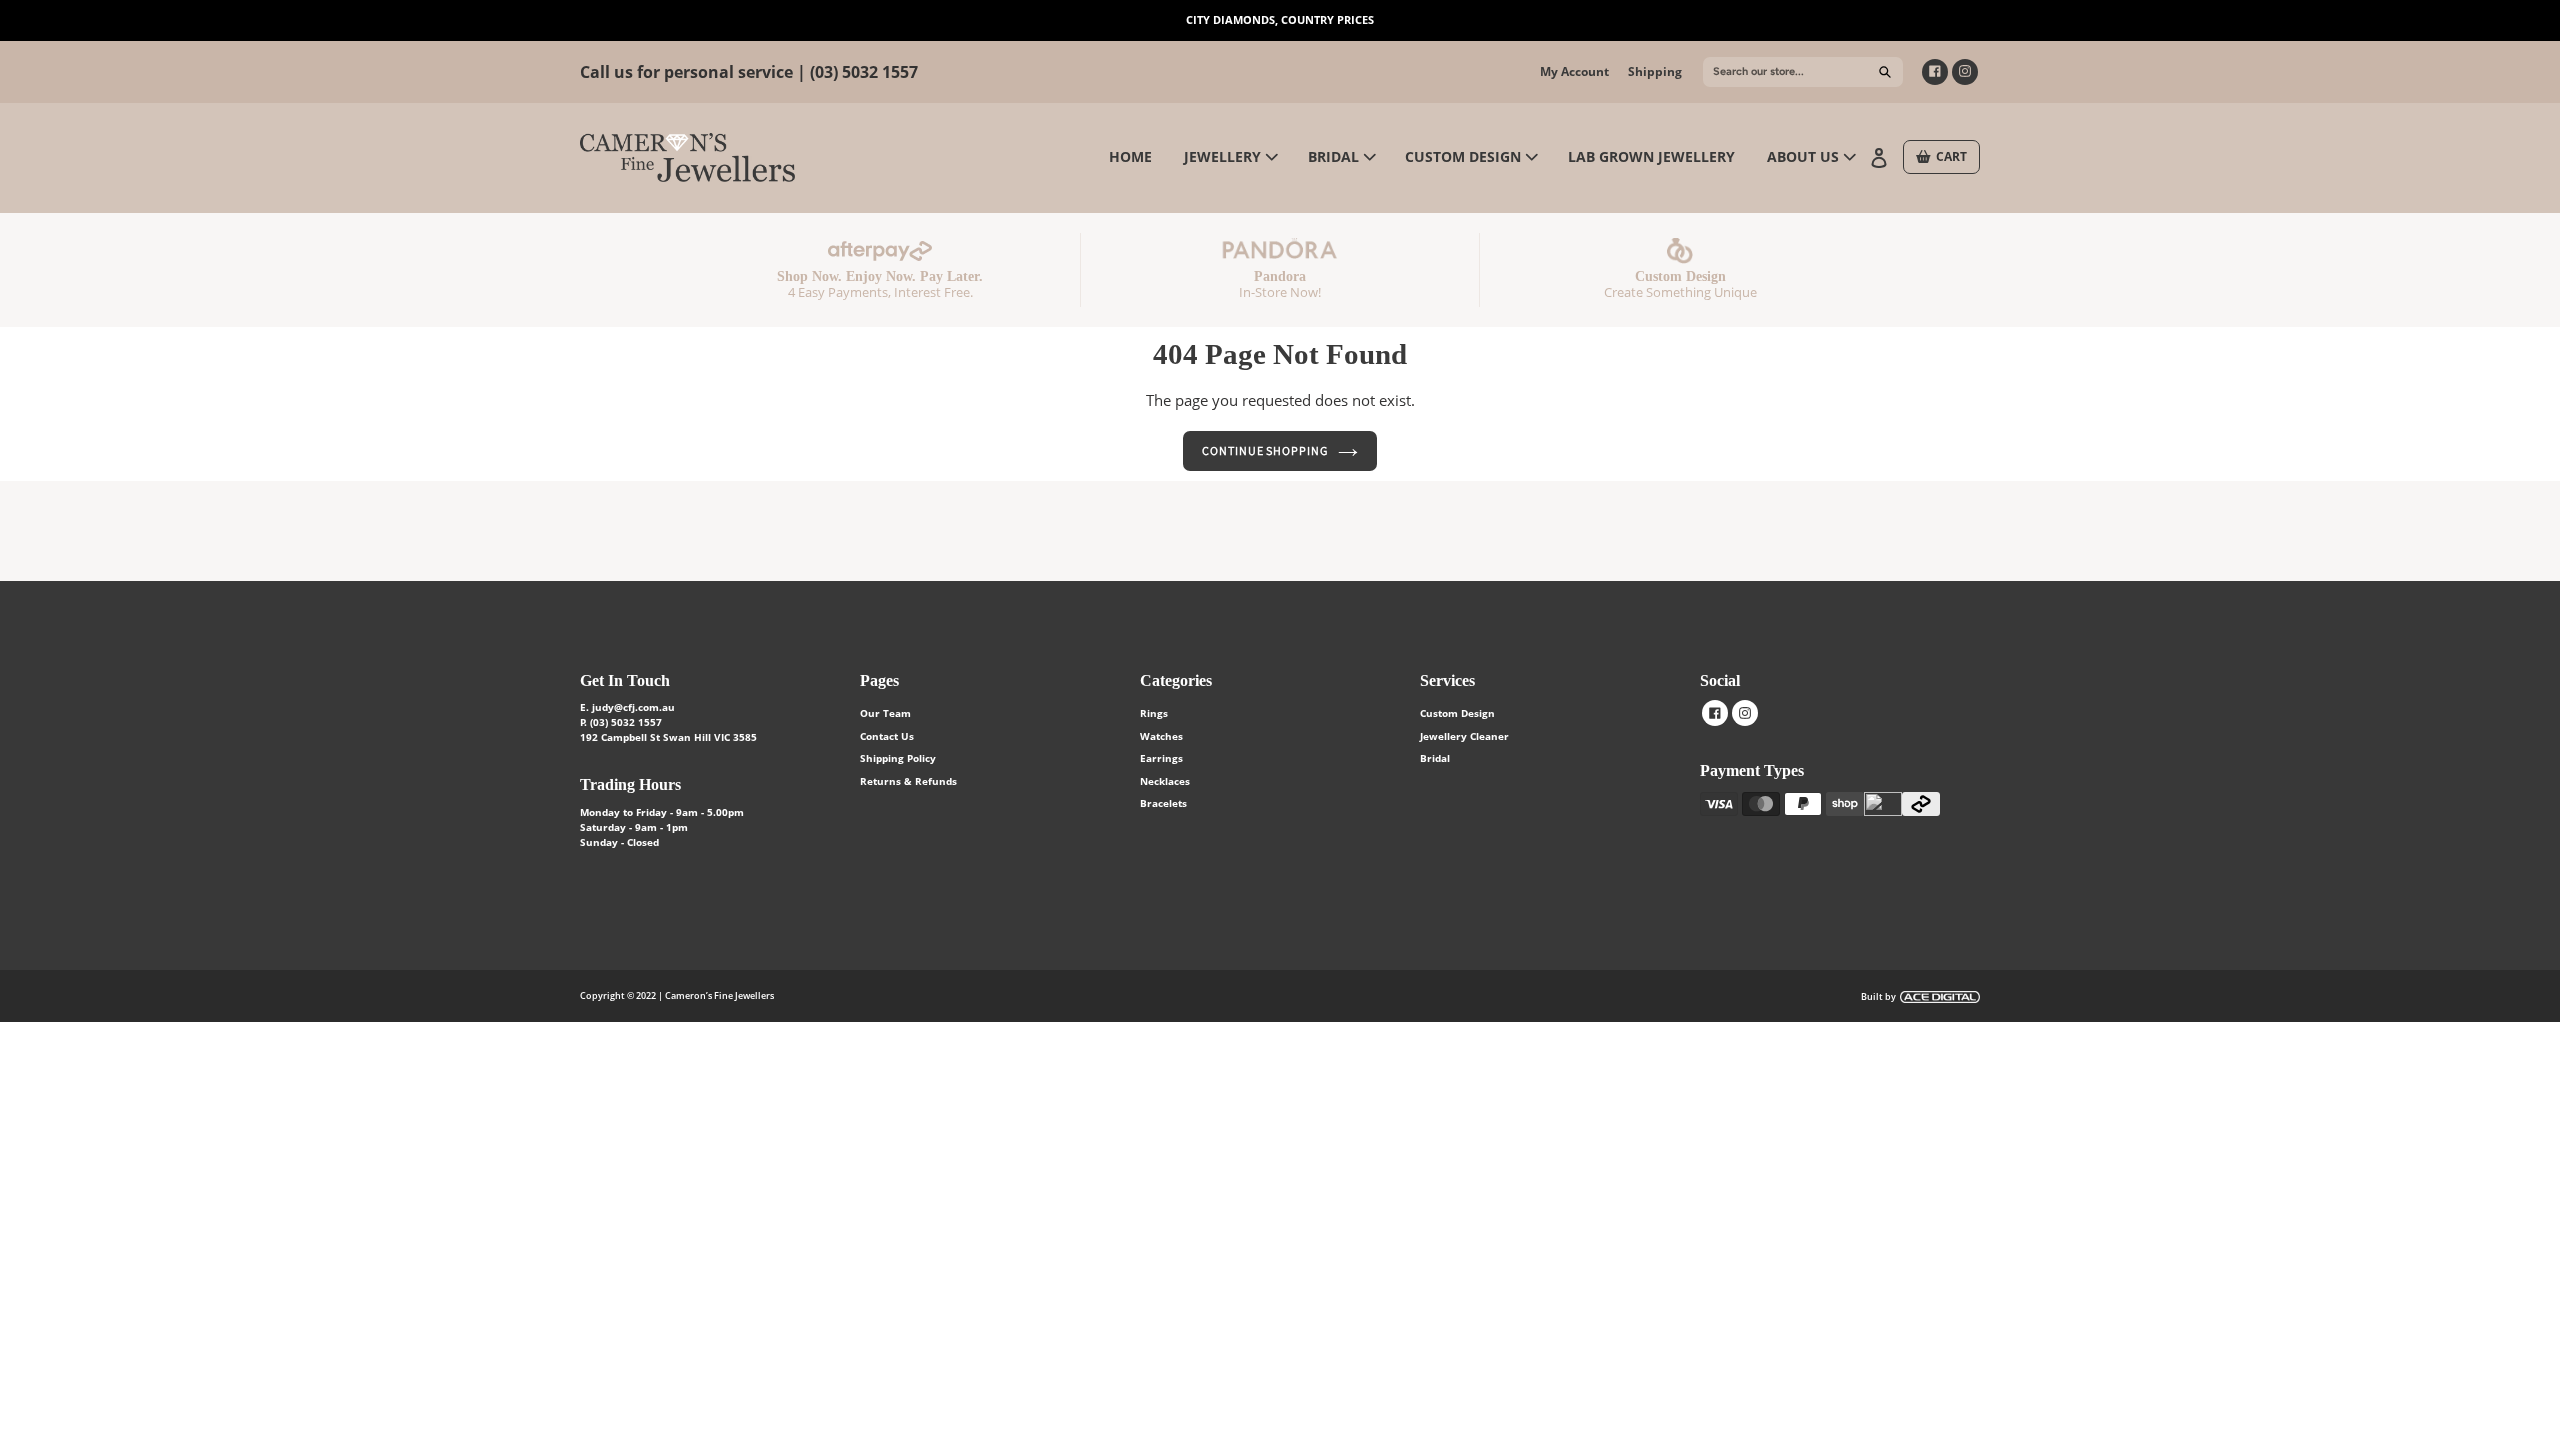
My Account (1574, 71)
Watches (1161, 736)
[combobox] (1803, 72)
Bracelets (1163, 803)
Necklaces (1165, 781)
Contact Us (887, 736)
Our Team (885, 713)
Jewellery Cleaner (1464, 736)
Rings (1154, 713)
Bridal (1435, 758)
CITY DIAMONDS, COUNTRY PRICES (1280, 19)
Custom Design (1457, 713)
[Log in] (1881, 156)
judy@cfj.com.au (633, 707)
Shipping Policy (898, 758)
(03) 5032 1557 (864, 72)
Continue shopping (1265, 450)
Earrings (1161, 758)
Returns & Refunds (908, 781)
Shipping (1655, 71)
